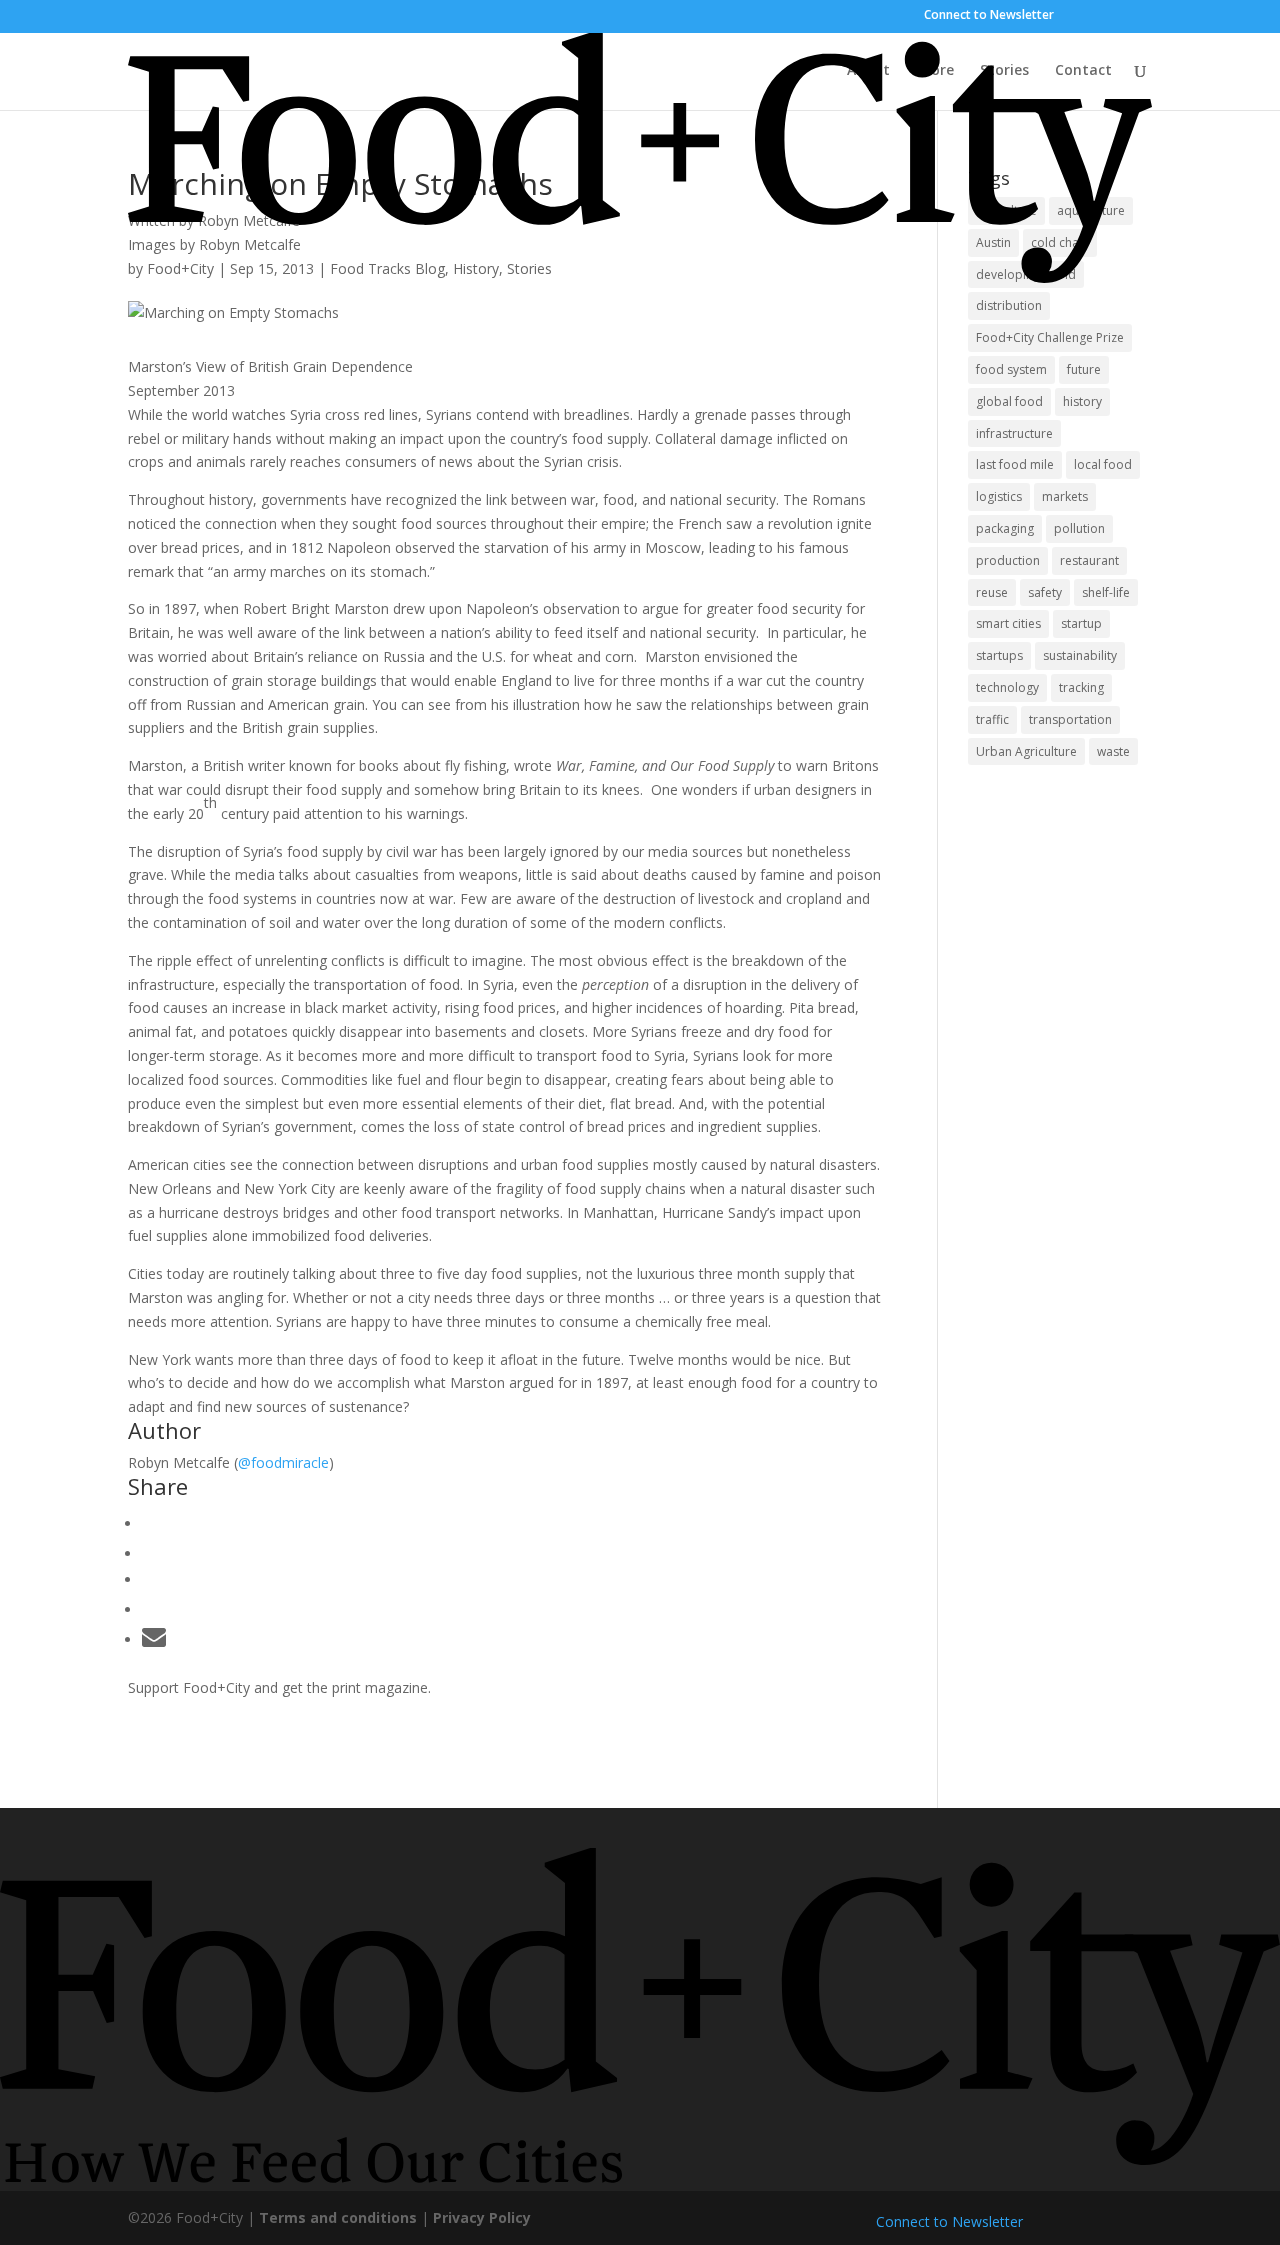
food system (1011, 369)
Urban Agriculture (1026, 751)
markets (1065, 496)
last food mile (1015, 464)
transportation (1070, 719)
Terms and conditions (338, 2217)
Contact (1083, 71)
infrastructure (1014, 433)
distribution (1009, 305)
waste (1113, 751)
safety (1045, 592)
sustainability (1080, 655)
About (868, 71)
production (1008, 560)
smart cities (1008, 623)
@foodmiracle (283, 1462)
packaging (1005, 528)
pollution (1079, 528)
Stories (1004, 71)
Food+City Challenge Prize (1050, 337)
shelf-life (1106, 592)
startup (1081, 623)
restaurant (1089, 560)
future (1084, 369)
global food (1009, 401)
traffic (992, 719)
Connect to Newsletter (989, 14)
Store (935, 71)
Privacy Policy (482, 2217)
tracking (1081, 687)
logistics (999, 496)
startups (999, 655)
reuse (992, 592)
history (1082, 401)
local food (1103, 464)
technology (1007, 687)
